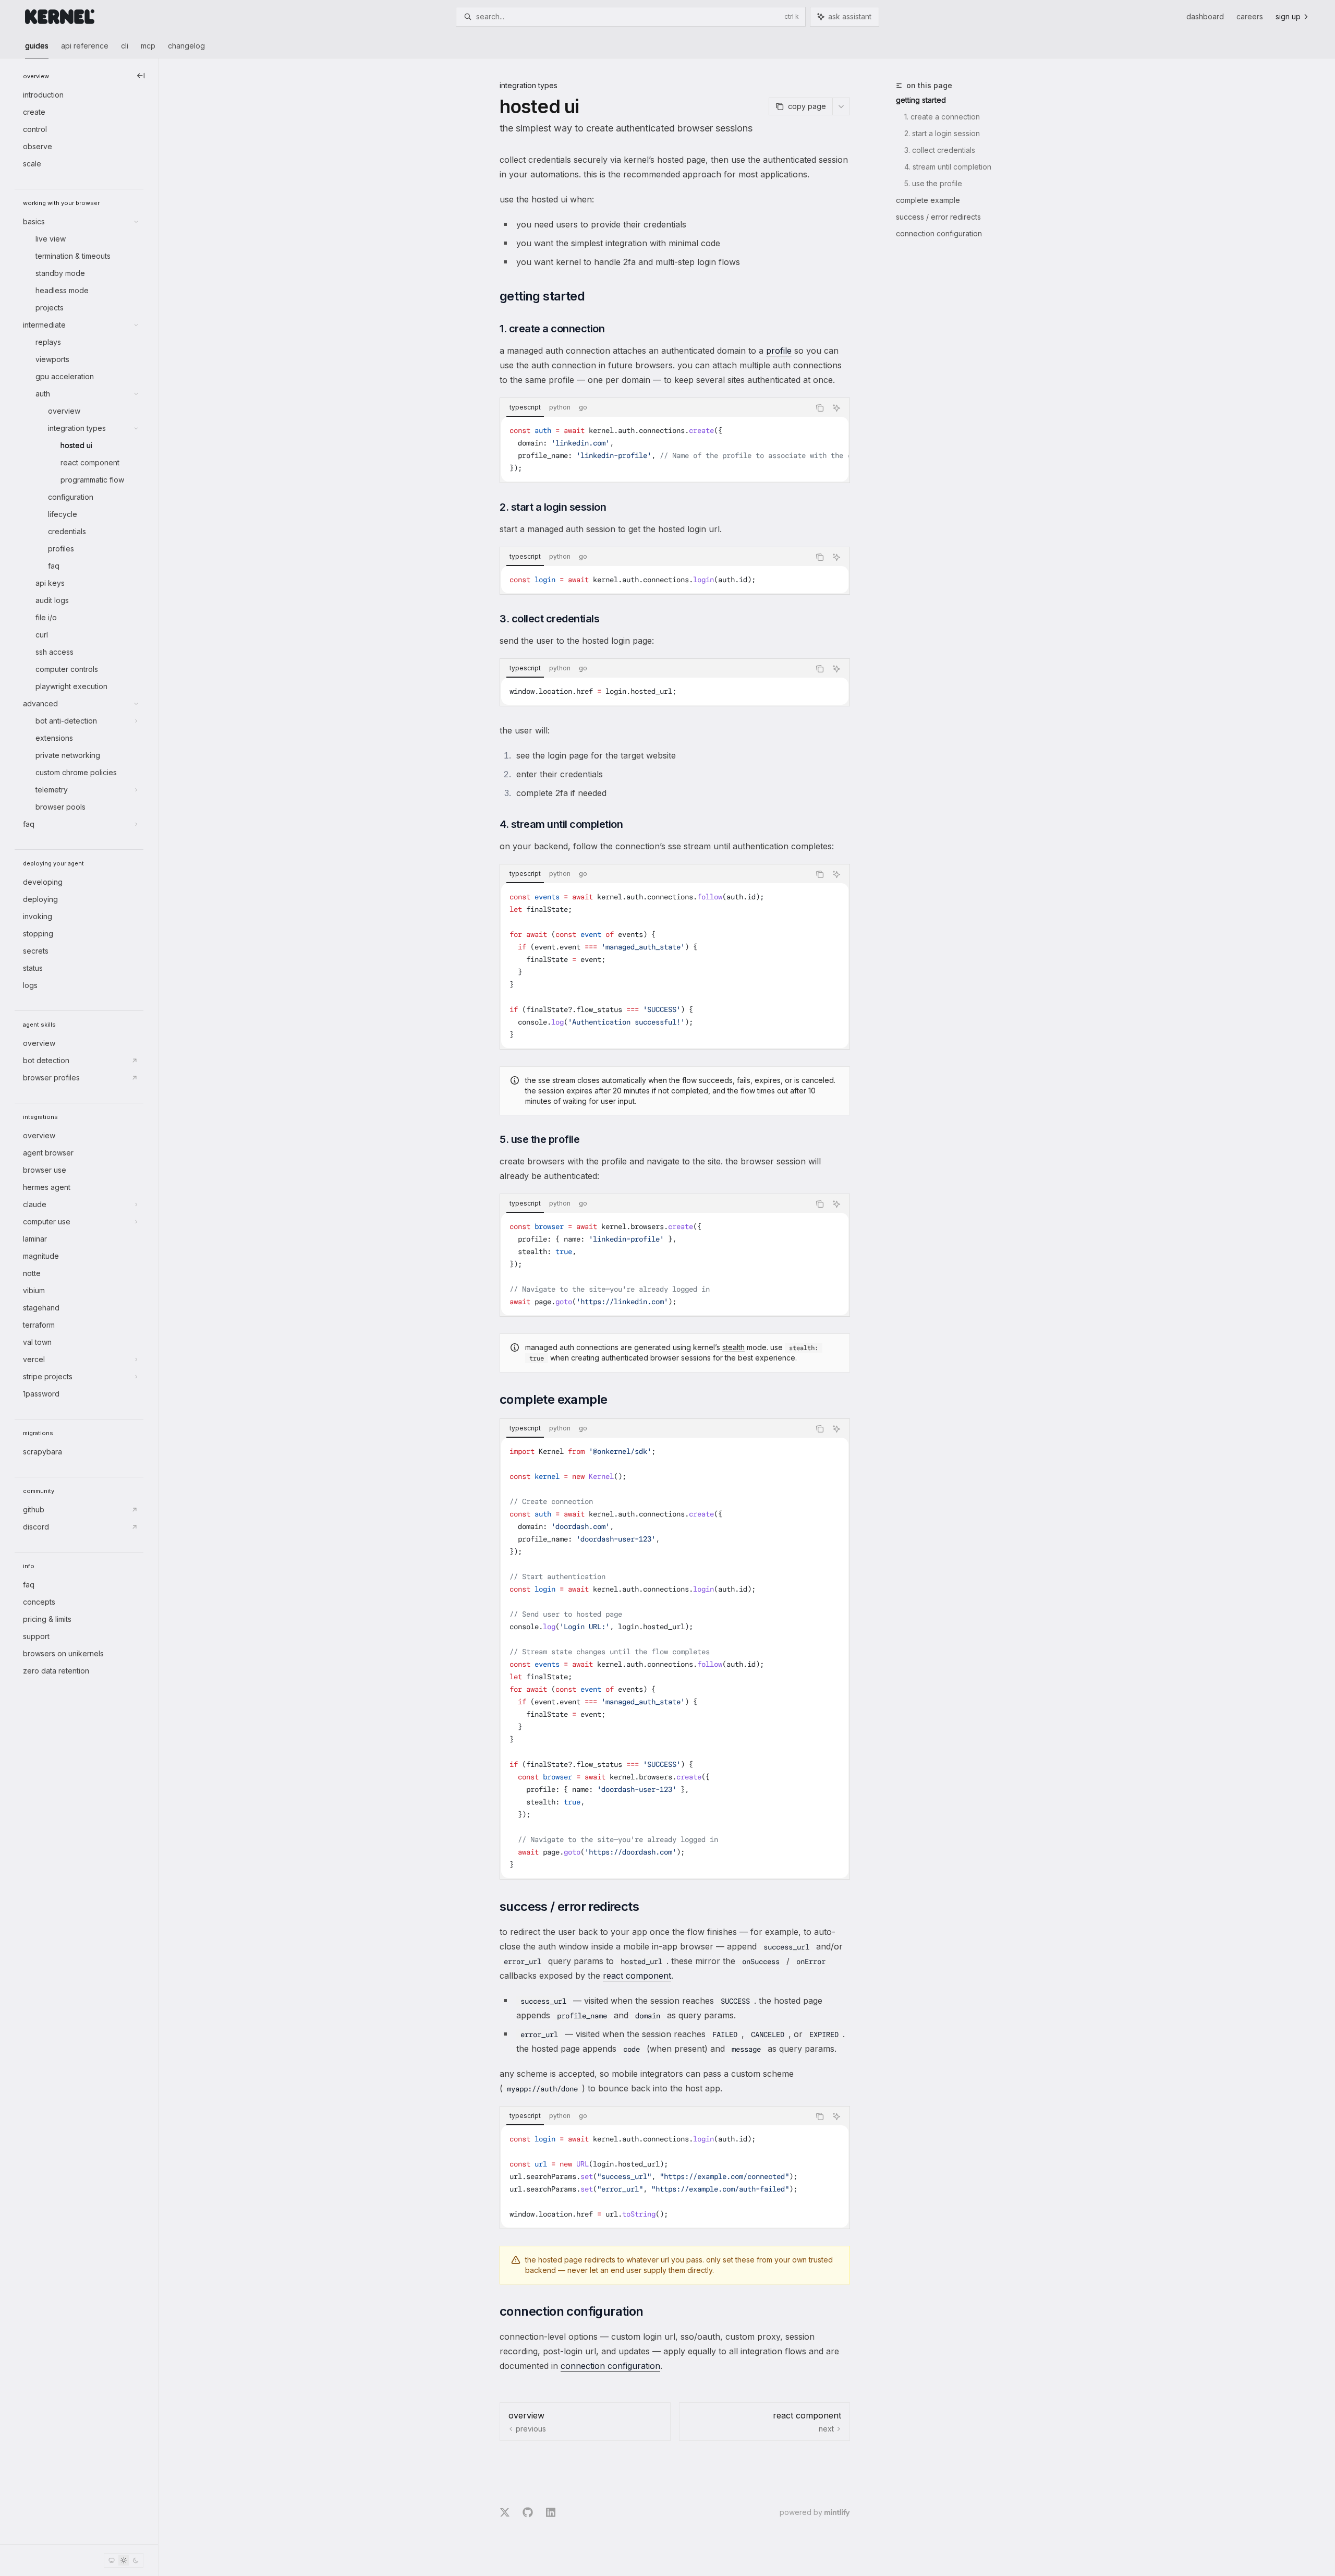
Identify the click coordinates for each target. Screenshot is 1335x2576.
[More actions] (841, 106)
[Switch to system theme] (112, 2560)
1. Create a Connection (942, 117)
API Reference (85, 46)
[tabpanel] (675, 449)
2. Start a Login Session (942, 133)
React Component (637, 1976)
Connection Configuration (939, 233)
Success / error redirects (938, 217)
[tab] (525, 407)
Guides (37, 46)
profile (779, 351)
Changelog (186, 46)
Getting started (921, 100)
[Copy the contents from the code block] (820, 408)
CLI (125, 46)
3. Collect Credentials (940, 150)
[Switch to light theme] (124, 2560)
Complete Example (928, 200)
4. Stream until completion (948, 167)
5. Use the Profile (933, 183)
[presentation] (675, 449)
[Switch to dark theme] (136, 2560)
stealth (733, 1347)
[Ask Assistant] (836, 408)
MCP (148, 46)
